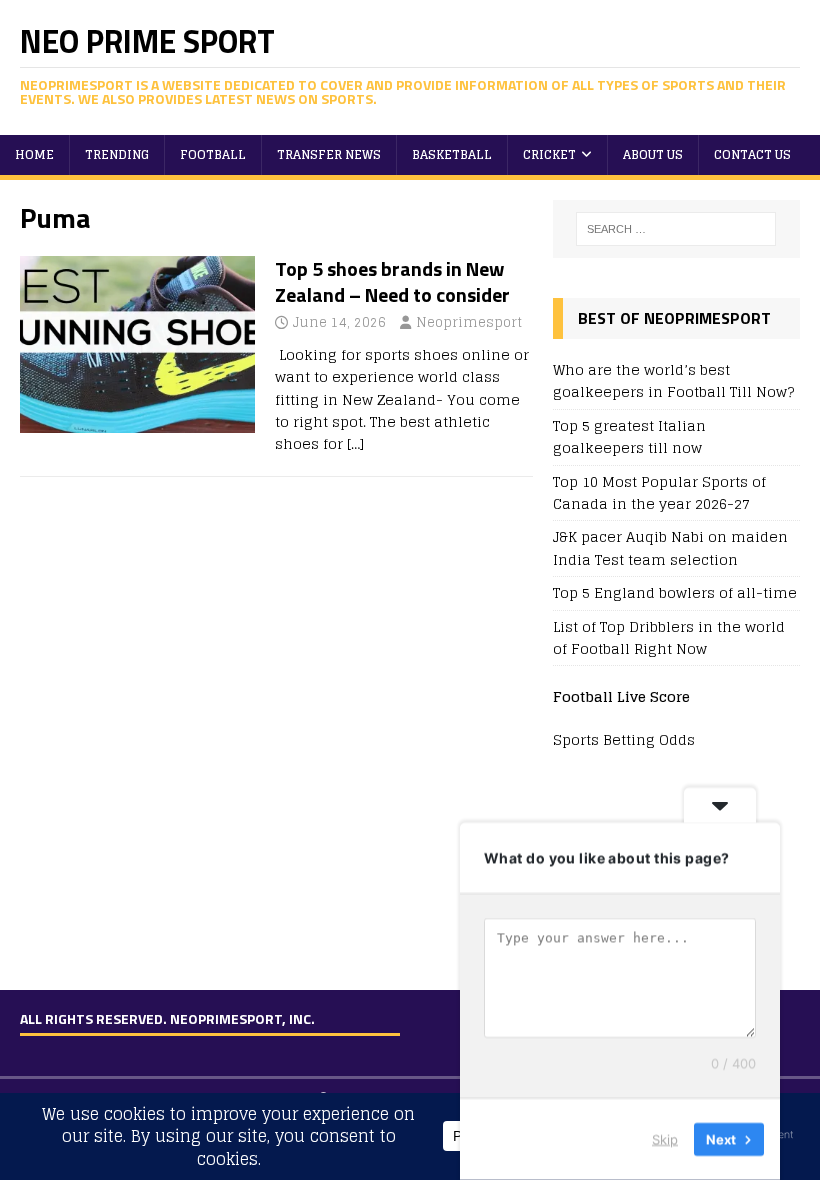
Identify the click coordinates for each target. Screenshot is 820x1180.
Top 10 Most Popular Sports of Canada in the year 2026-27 (659, 492)
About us (653, 154)
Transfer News (329, 154)
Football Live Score (621, 696)
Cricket (549, 154)
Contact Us (752, 154)
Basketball (452, 154)
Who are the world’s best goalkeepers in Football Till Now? (673, 380)
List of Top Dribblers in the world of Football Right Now (669, 637)
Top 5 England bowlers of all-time (675, 592)
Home (34, 154)
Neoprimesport (469, 322)
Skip (665, 1139)
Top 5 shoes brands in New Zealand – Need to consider (392, 281)
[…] (355, 443)
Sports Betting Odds (624, 739)
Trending (117, 154)
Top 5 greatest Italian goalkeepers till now (629, 436)
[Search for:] (676, 229)
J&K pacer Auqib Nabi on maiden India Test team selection (670, 547)
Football (213, 154)
